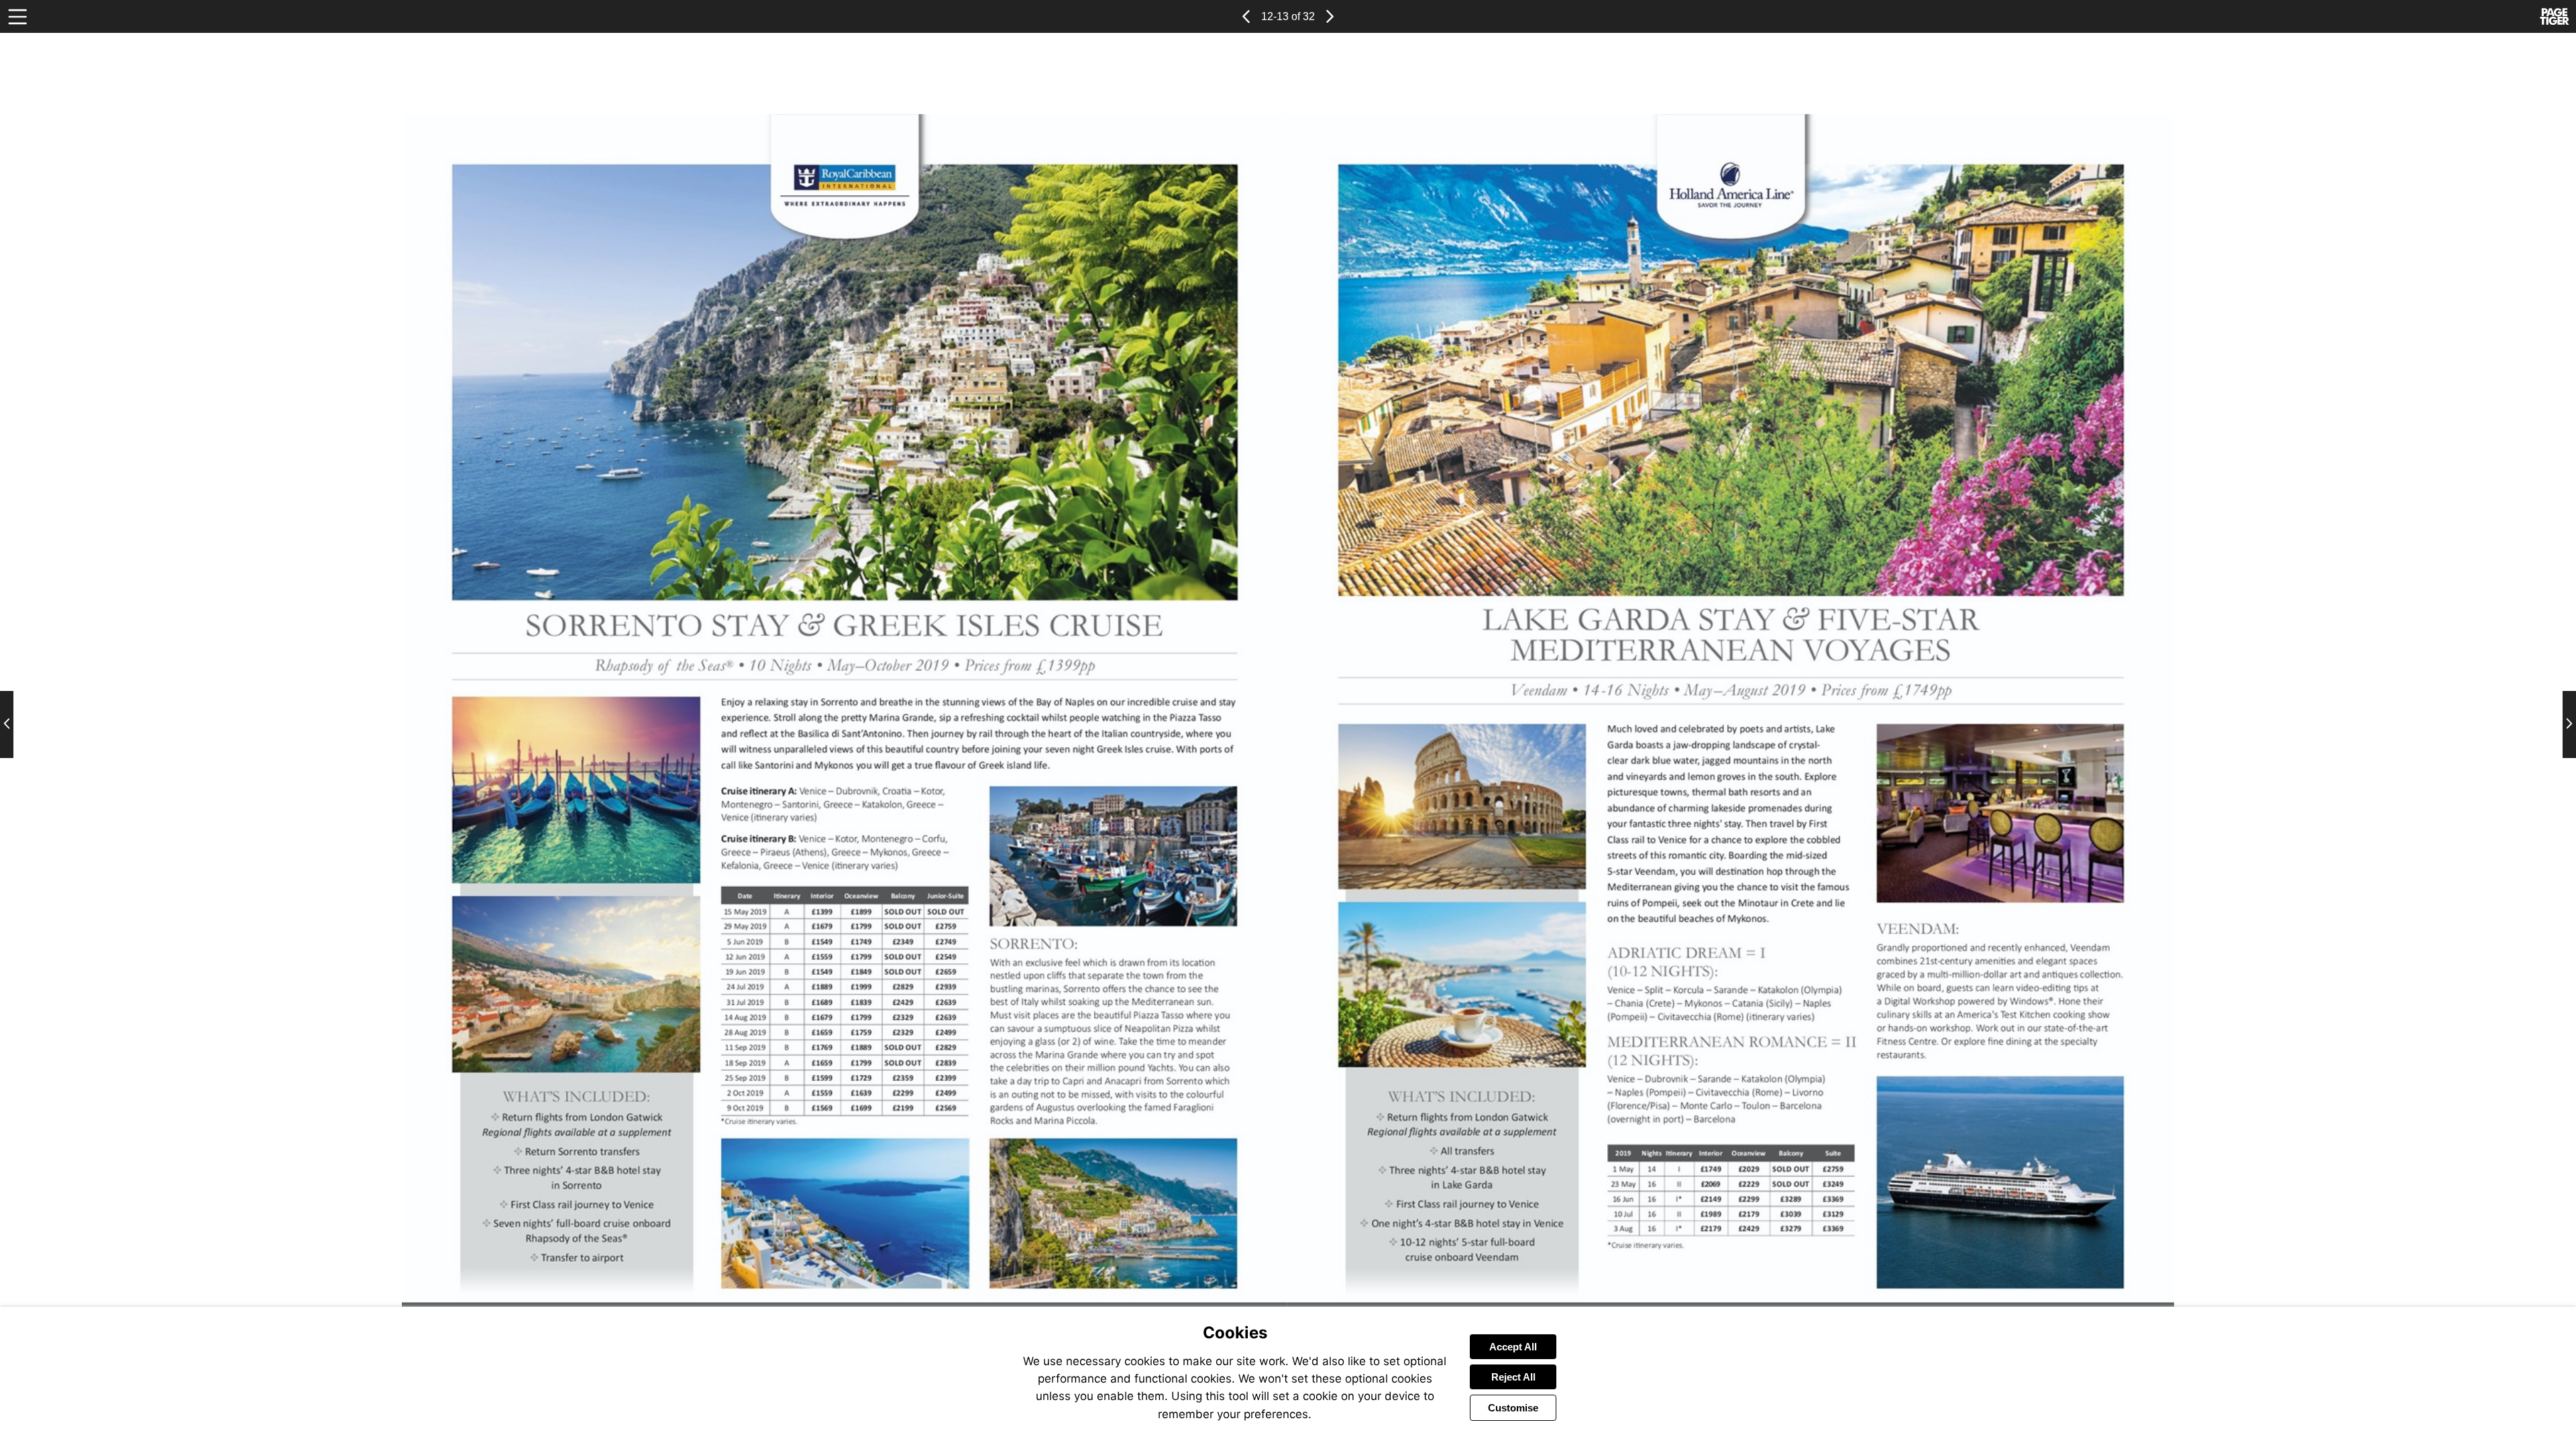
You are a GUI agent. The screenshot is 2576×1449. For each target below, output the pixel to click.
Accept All (1513, 1347)
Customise (1513, 1408)
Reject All (1513, 1377)
